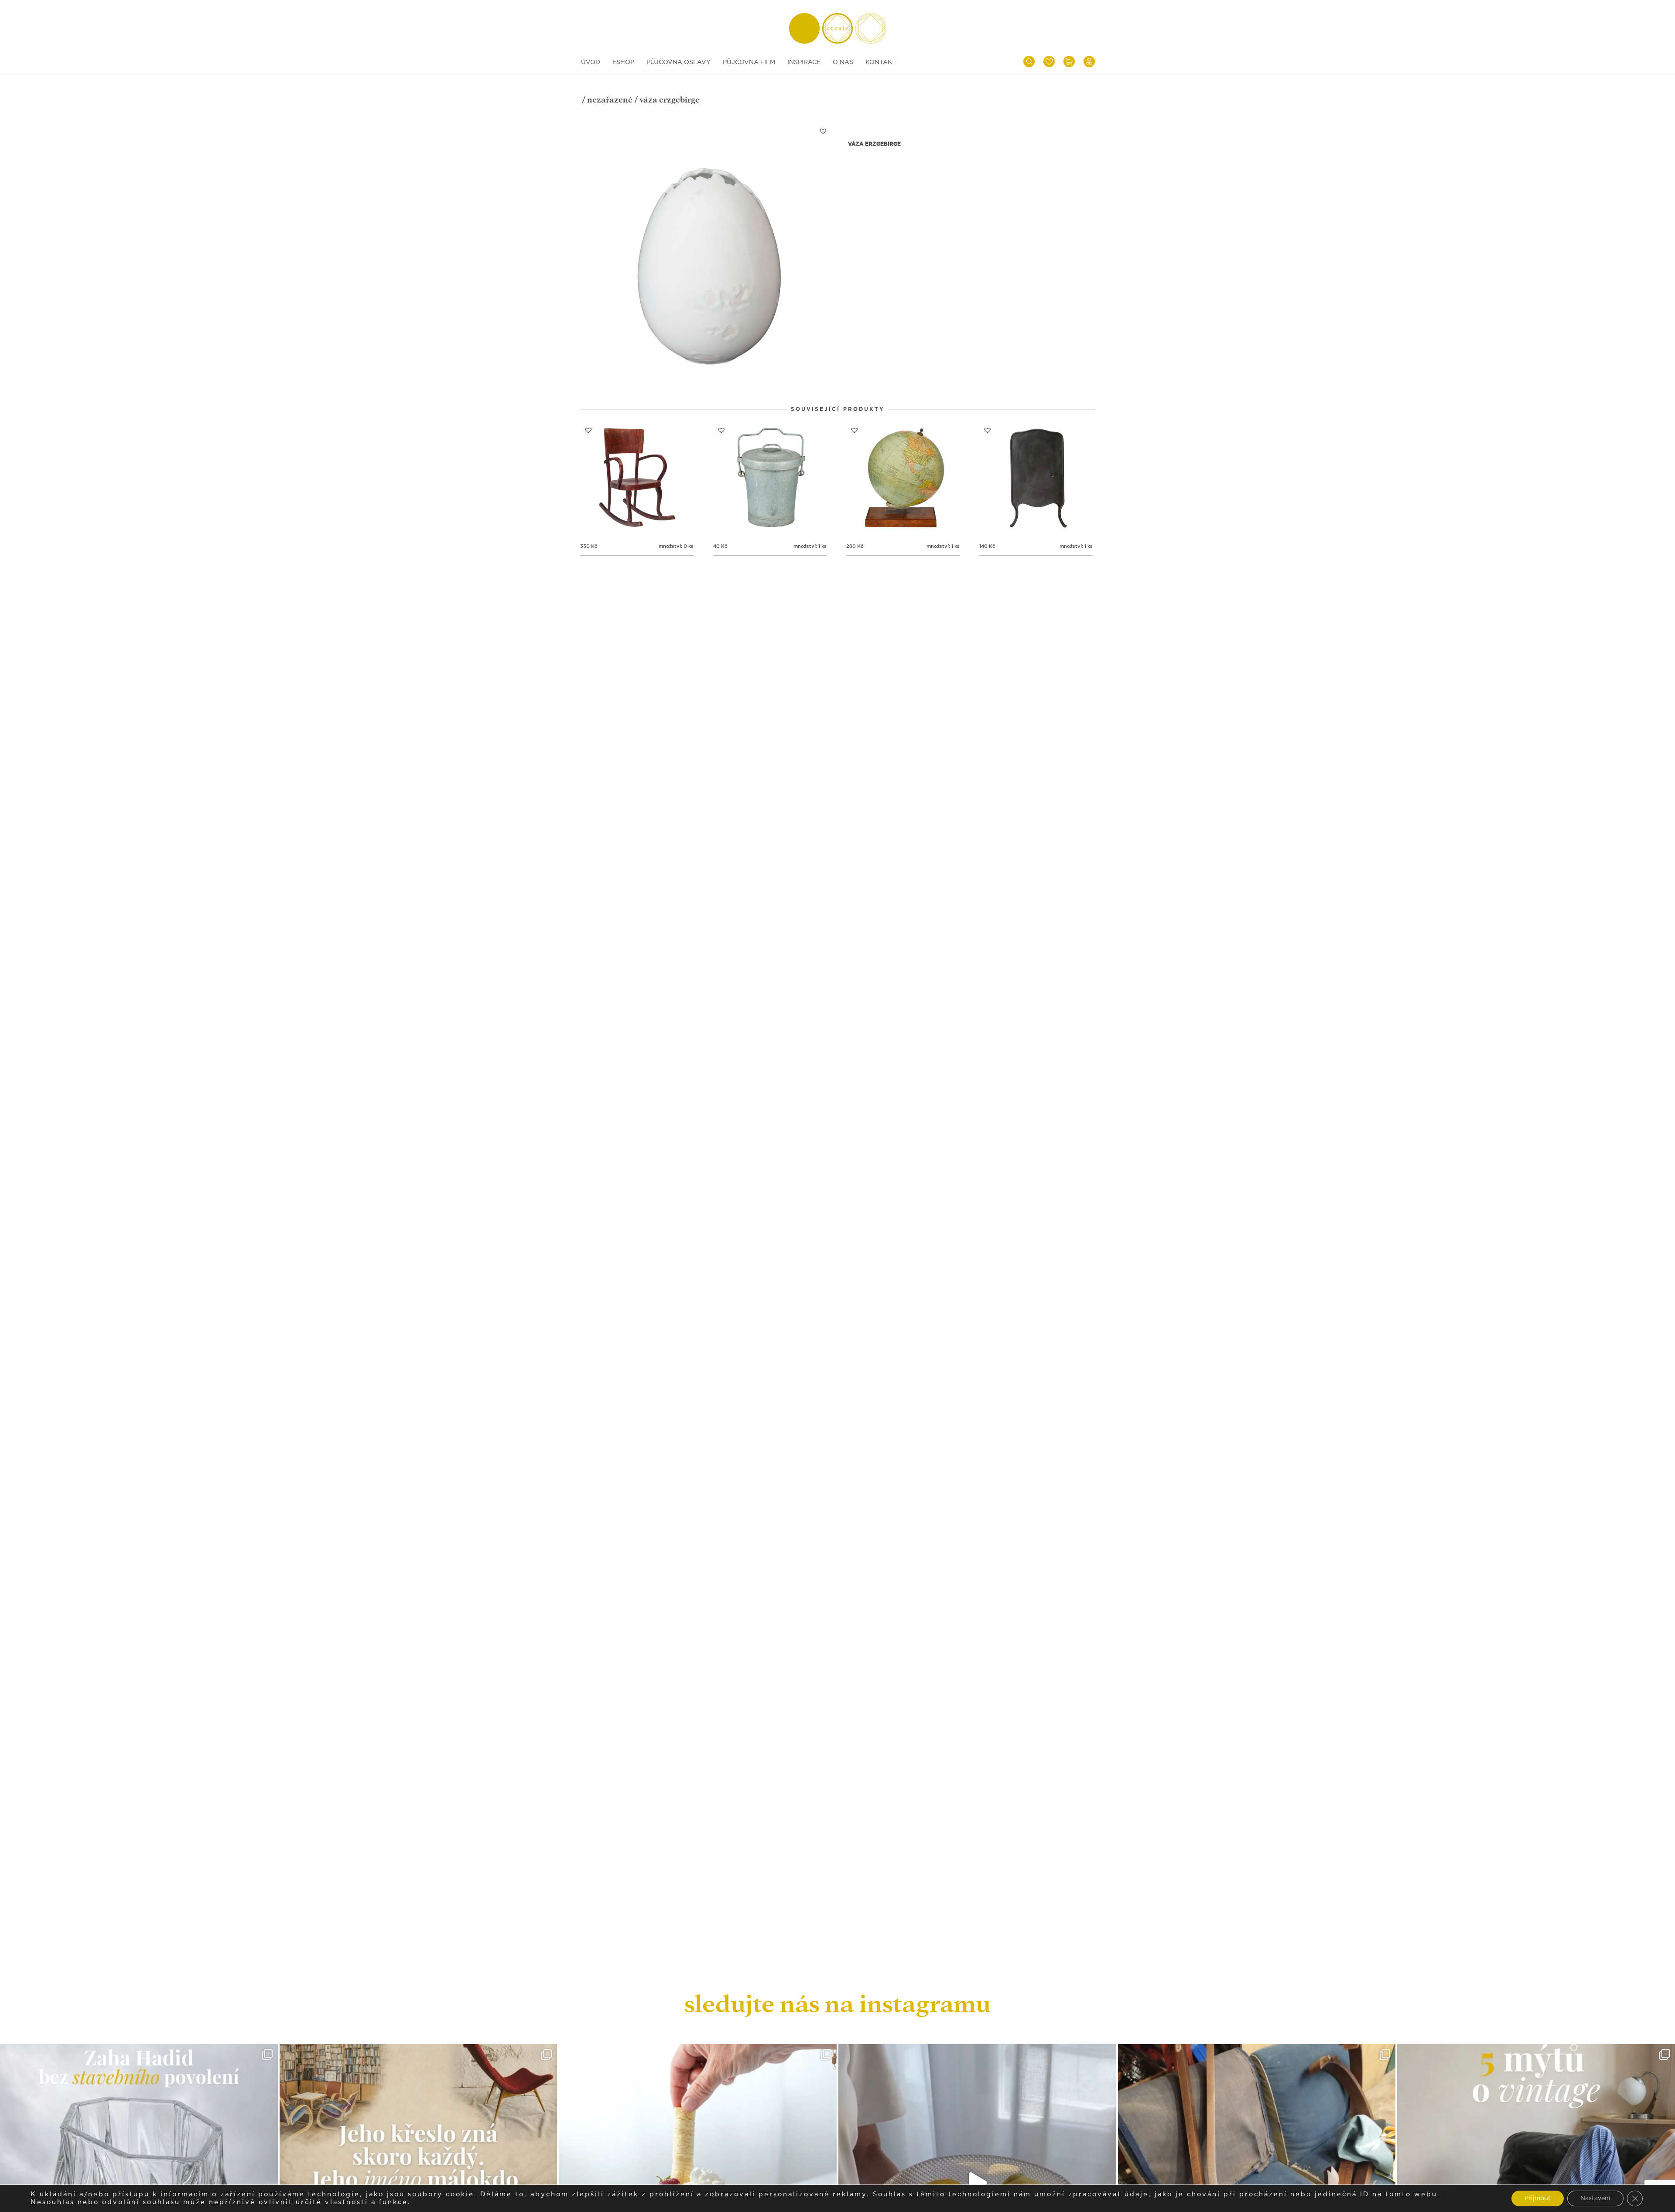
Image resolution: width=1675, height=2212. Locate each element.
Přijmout (1538, 2198)
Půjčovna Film (749, 62)
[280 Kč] (903, 479)
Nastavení (1595, 2198)
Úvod (591, 62)
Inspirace (804, 62)
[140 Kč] (1036, 479)
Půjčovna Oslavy (679, 62)
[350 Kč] (637, 479)
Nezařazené (610, 100)
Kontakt (881, 62)
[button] (823, 131)
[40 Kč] (770, 479)
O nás (843, 62)
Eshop (623, 62)
